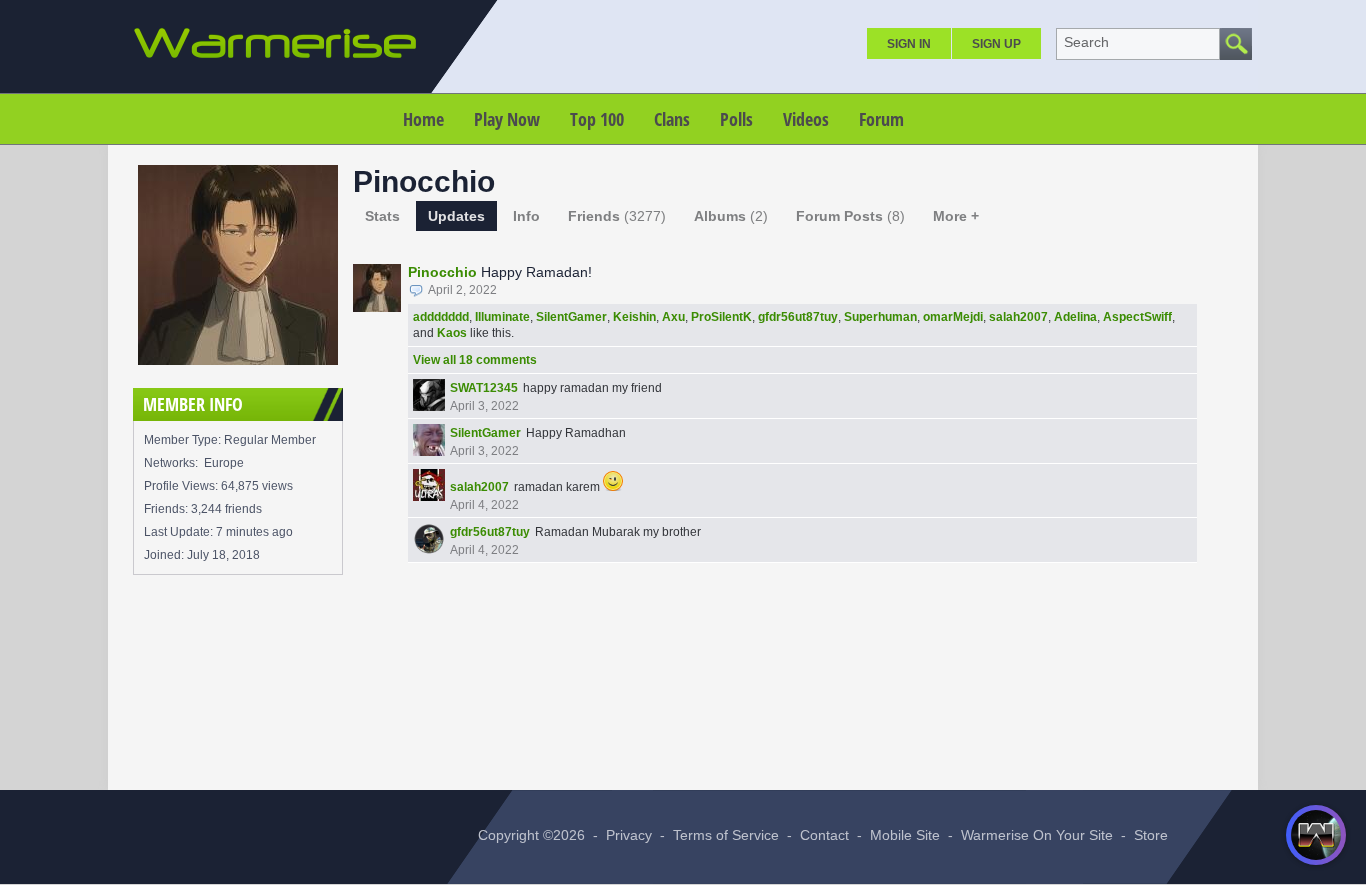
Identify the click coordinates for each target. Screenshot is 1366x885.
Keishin (634, 317)
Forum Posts (850, 216)
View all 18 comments (475, 360)
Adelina (1075, 317)
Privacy (629, 835)
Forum (881, 119)
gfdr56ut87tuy (798, 317)
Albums (731, 216)
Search (1086, 42)
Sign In (909, 44)
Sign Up (996, 44)
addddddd (441, 317)
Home (423, 119)
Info (526, 216)
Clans (672, 119)
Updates (456, 216)
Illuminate (502, 317)
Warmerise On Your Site (1037, 835)
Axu (673, 317)
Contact (824, 835)
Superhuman (880, 317)
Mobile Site (905, 835)
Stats (382, 216)
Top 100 (597, 119)
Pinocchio (442, 272)
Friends (617, 216)
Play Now (507, 119)
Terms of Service (726, 835)
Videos (806, 119)
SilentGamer (571, 317)
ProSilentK (721, 317)
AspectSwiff (1137, 317)
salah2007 (1018, 317)
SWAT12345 (484, 388)
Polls (736, 119)
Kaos (452, 333)
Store (1151, 835)
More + (956, 216)
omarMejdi (953, 317)
